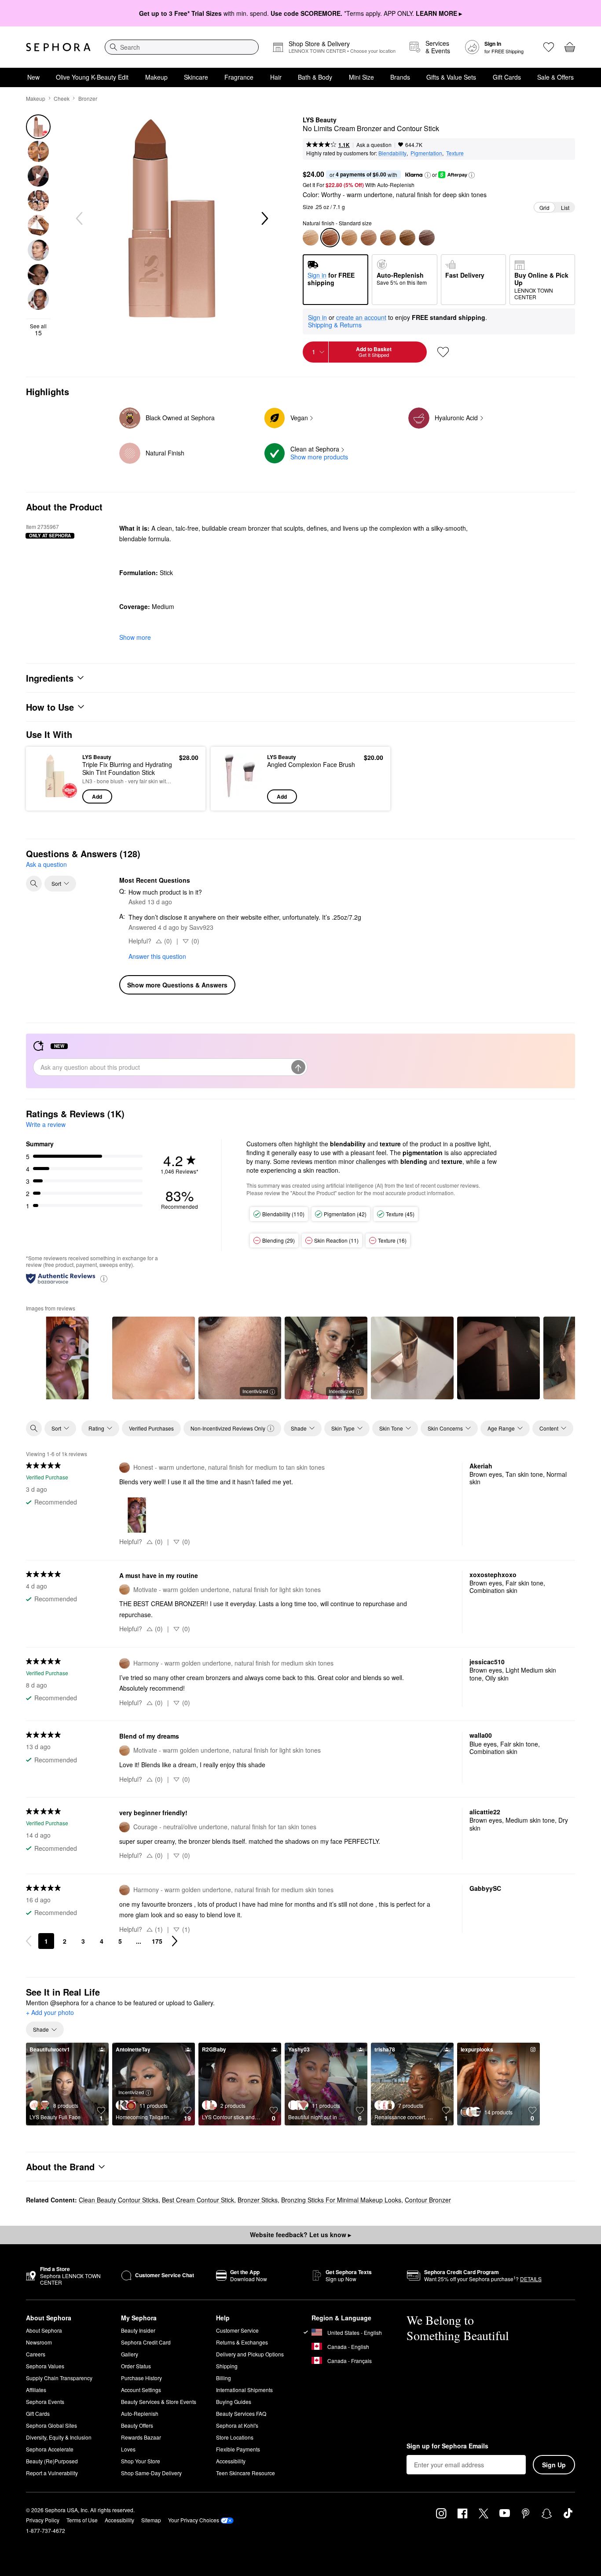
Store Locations (235, 2437)
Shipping (227, 2366)
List (565, 207)
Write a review (46, 1124)
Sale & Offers (555, 77)
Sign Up (554, 2465)
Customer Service (237, 2330)
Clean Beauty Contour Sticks (119, 2200)
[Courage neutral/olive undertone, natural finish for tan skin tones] (388, 238)
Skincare (196, 77)
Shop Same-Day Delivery (151, 2473)
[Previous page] (29, 1941)
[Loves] (549, 47)
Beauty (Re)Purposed (52, 2461)
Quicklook (55, 797)
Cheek (62, 98)
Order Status (136, 2366)
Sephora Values (45, 2366)
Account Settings (141, 2390)
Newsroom (39, 2342)
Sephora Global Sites (51, 2425)
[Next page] (175, 1941)
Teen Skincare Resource (246, 2473)
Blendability (392, 153)
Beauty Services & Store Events (159, 2402)
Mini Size (361, 77)
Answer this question (157, 956)
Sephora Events (45, 2402)
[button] (428, 175)
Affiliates (36, 2390)
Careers (36, 2354)
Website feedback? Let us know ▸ (300, 2235)
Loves (128, 2449)
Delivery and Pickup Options (250, 2354)
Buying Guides (234, 2402)
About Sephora (44, 2330)
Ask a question (374, 145)
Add (97, 796)
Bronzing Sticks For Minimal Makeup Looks (341, 2200)
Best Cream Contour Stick (198, 2200)
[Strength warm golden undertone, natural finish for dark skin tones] (407, 238)
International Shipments (244, 2390)
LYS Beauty (320, 120)
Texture (455, 153)
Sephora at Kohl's (237, 2425)
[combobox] (182, 47)
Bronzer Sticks (258, 2200)
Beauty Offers (137, 2425)
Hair (276, 77)
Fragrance (239, 77)
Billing (224, 2378)
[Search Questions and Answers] (34, 884)
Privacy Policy (43, 2520)
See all (38, 330)
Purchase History (141, 2378)
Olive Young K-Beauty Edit (92, 77)
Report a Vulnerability (52, 2473)
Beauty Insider (138, 2330)
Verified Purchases (151, 1428)
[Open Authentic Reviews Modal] (104, 1278)
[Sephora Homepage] (58, 47)
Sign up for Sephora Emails (447, 2446)
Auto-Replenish (140, 2413)
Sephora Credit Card (146, 2342)
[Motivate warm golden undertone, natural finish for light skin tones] (349, 238)
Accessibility (231, 2461)
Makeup (156, 77)
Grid (544, 207)
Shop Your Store (141, 2461)
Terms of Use (82, 2520)
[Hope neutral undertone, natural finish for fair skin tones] (311, 238)
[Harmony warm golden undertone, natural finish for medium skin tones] (369, 238)
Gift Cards (507, 77)
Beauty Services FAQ (241, 2413)
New (33, 77)
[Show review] (67, 1358)
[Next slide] (264, 219)
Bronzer (88, 98)
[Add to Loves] (443, 352)
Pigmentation (426, 153)
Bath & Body (315, 77)
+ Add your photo (50, 2013)
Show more (135, 637)
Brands (400, 77)
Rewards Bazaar (141, 2437)
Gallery (130, 2354)
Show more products (319, 457)
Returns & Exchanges (242, 2342)
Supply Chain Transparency (59, 2378)
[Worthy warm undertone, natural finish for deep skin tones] (427, 238)
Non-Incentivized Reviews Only (228, 1428)
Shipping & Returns (335, 325)
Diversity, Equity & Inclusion (59, 2437)
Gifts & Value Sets (451, 77)
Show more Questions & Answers (177, 985)
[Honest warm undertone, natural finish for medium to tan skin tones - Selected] (330, 238)
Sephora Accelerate (50, 2449)
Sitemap (151, 2520)
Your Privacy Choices (194, 2520)
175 (157, 1941)
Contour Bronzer (428, 2200)
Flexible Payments (238, 2449)
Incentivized (255, 1391)
